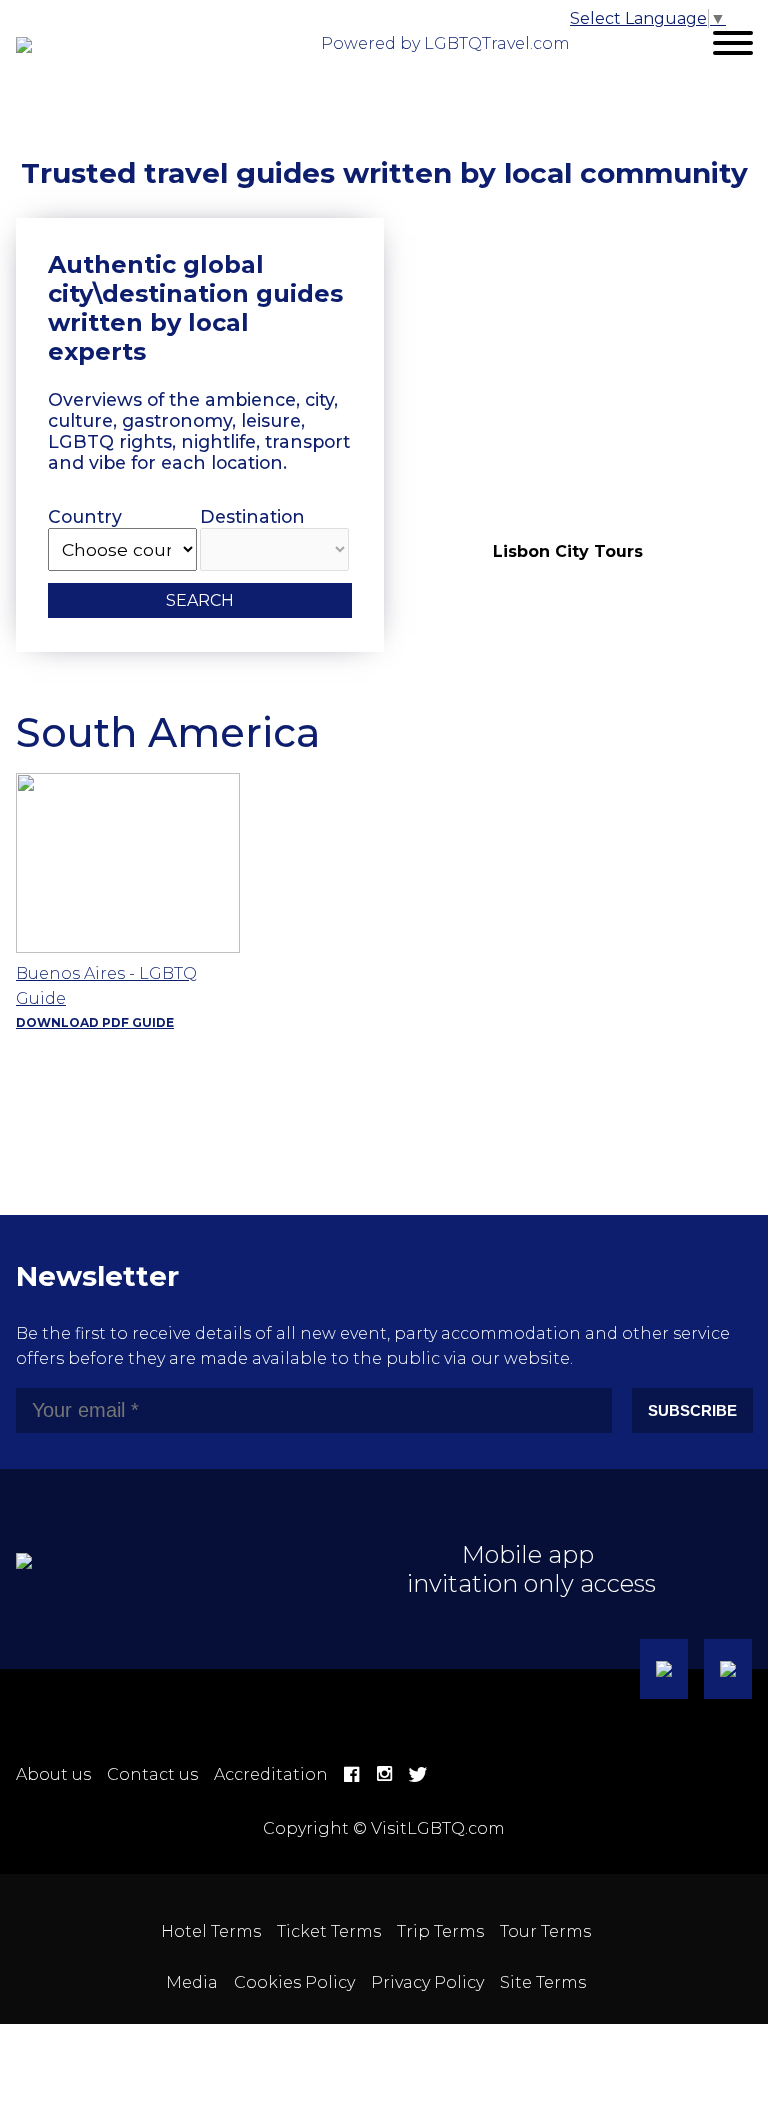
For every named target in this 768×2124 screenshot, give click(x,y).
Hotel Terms (211, 1931)
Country (85, 516)
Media (192, 1982)
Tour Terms (545, 1931)
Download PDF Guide (95, 1022)
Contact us (152, 1774)
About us (53, 1774)
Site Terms (543, 1982)
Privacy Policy (427, 1982)
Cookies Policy (294, 1982)
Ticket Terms (329, 1931)
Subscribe (692, 1410)
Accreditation (271, 1774)
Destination (252, 516)
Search (200, 600)
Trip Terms (440, 1931)
